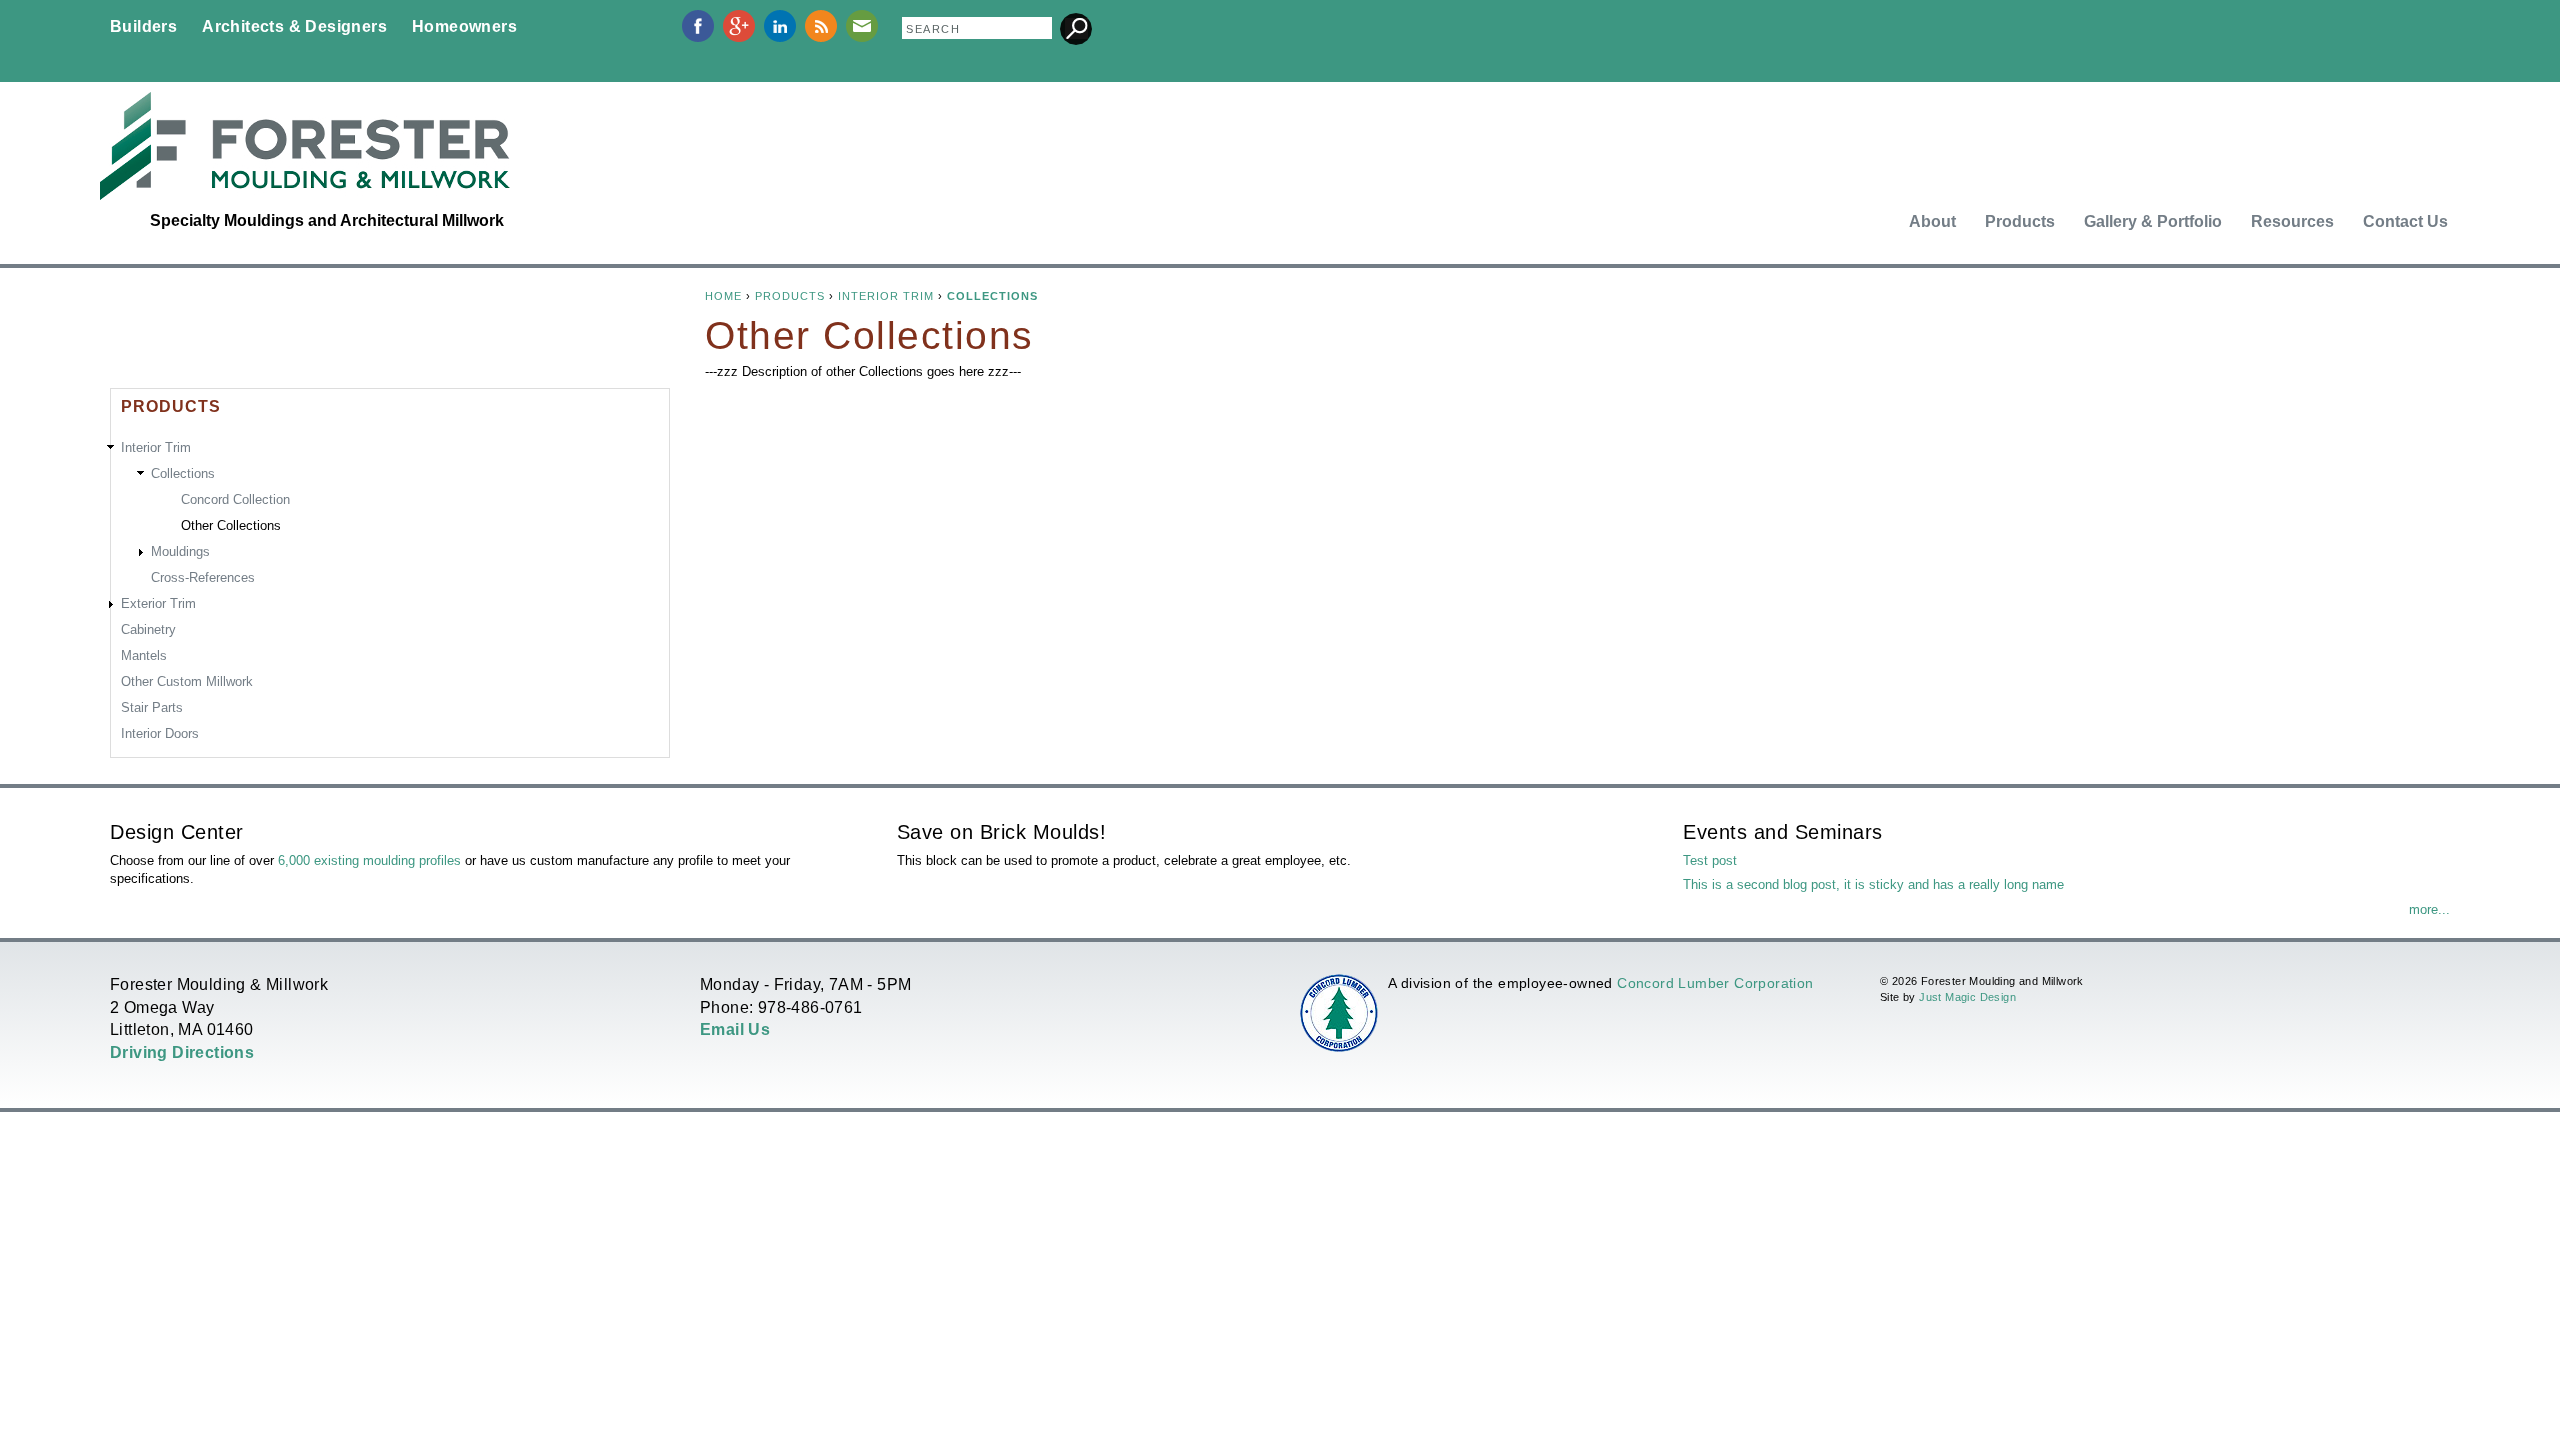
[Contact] (862, 37)
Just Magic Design (1967, 997)
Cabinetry (148, 629)
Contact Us (2405, 221)
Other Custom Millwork (187, 681)
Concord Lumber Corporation (1715, 983)
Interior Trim (886, 296)
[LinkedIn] (780, 37)
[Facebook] (698, 37)
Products (2020, 221)
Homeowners (464, 26)
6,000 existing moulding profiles (369, 860)
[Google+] (739, 37)
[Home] (305, 146)
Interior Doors (160, 733)
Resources (2292, 221)
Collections (992, 296)
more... (2429, 909)
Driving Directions (182, 1052)
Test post (1710, 860)
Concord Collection (235, 499)
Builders (143, 26)
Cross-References (203, 577)
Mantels (144, 655)
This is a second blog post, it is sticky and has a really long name (1873, 884)
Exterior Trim (158, 603)
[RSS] (821, 37)
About (1932, 221)
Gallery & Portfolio (2153, 221)
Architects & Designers (294, 26)
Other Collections (231, 525)
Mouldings (180, 551)
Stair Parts (152, 707)
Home (723, 296)
